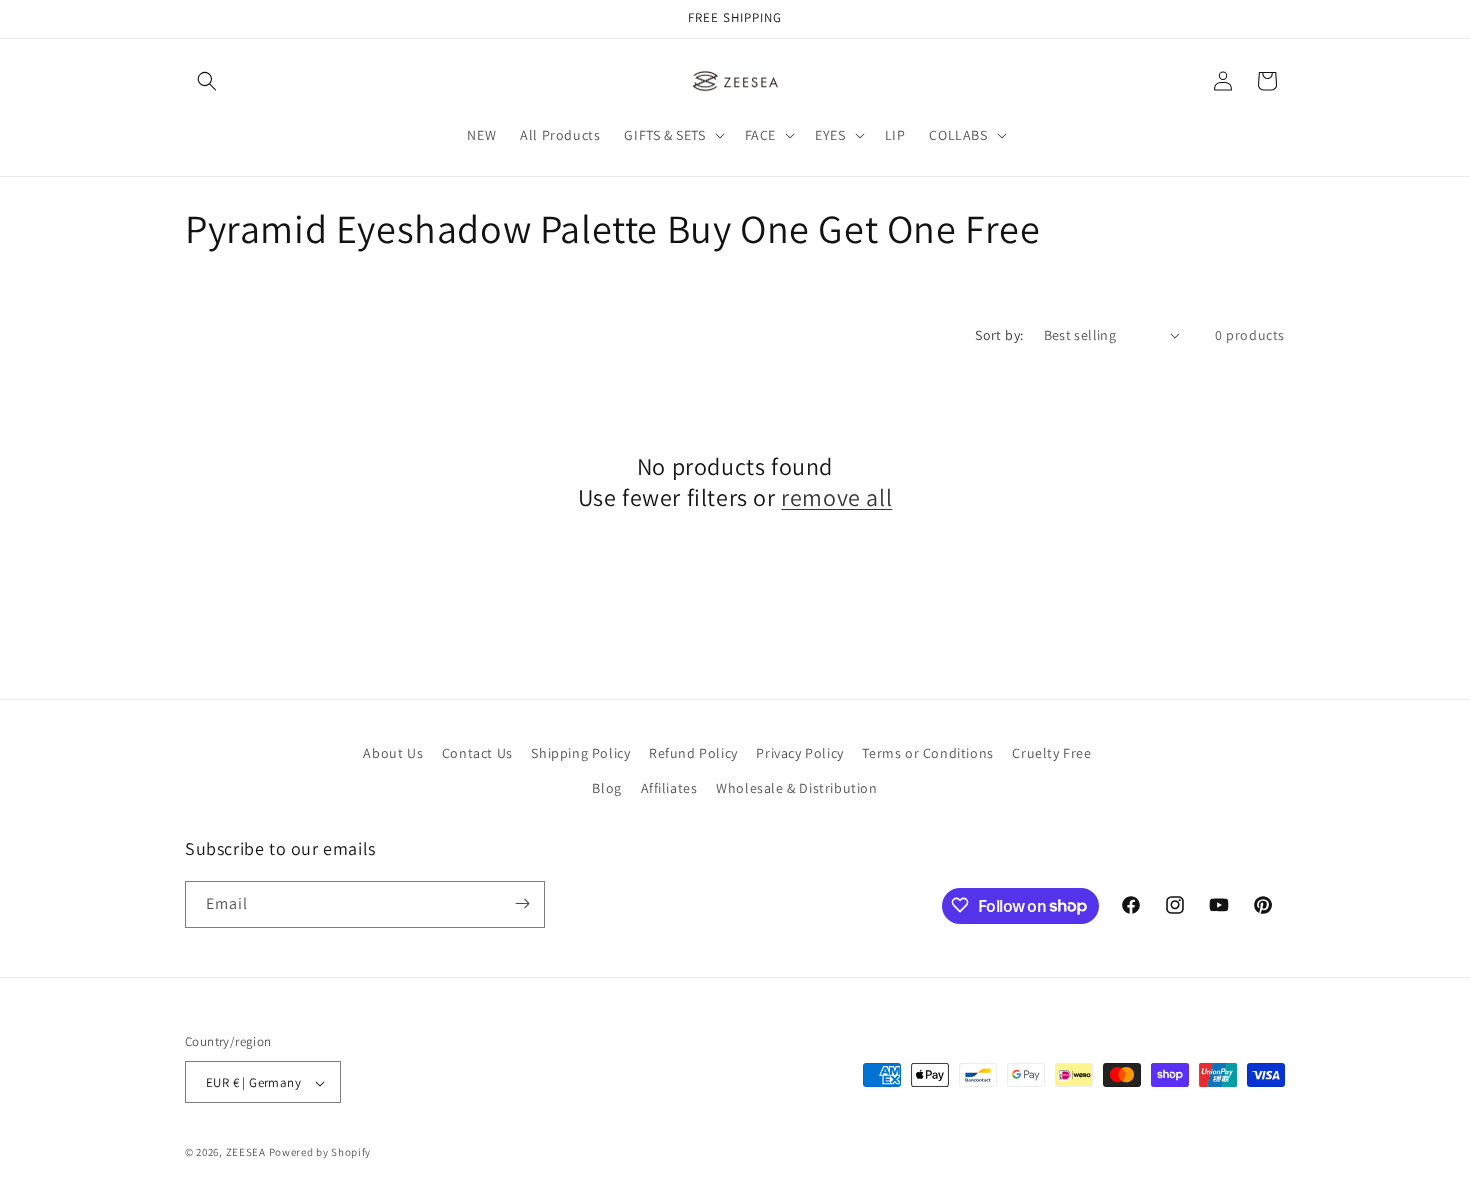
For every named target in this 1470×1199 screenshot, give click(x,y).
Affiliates (669, 789)
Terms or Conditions (927, 753)
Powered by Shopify (320, 1153)
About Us (393, 753)
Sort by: (999, 335)
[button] (207, 81)
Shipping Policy (580, 753)
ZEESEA (246, 1153)
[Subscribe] (522, 903)
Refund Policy (693, 753)
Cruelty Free (1051, 753)
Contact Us (477, 753)
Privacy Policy (799, 753)
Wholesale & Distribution (796, 789)
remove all (836, 497)
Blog (606, 789)
